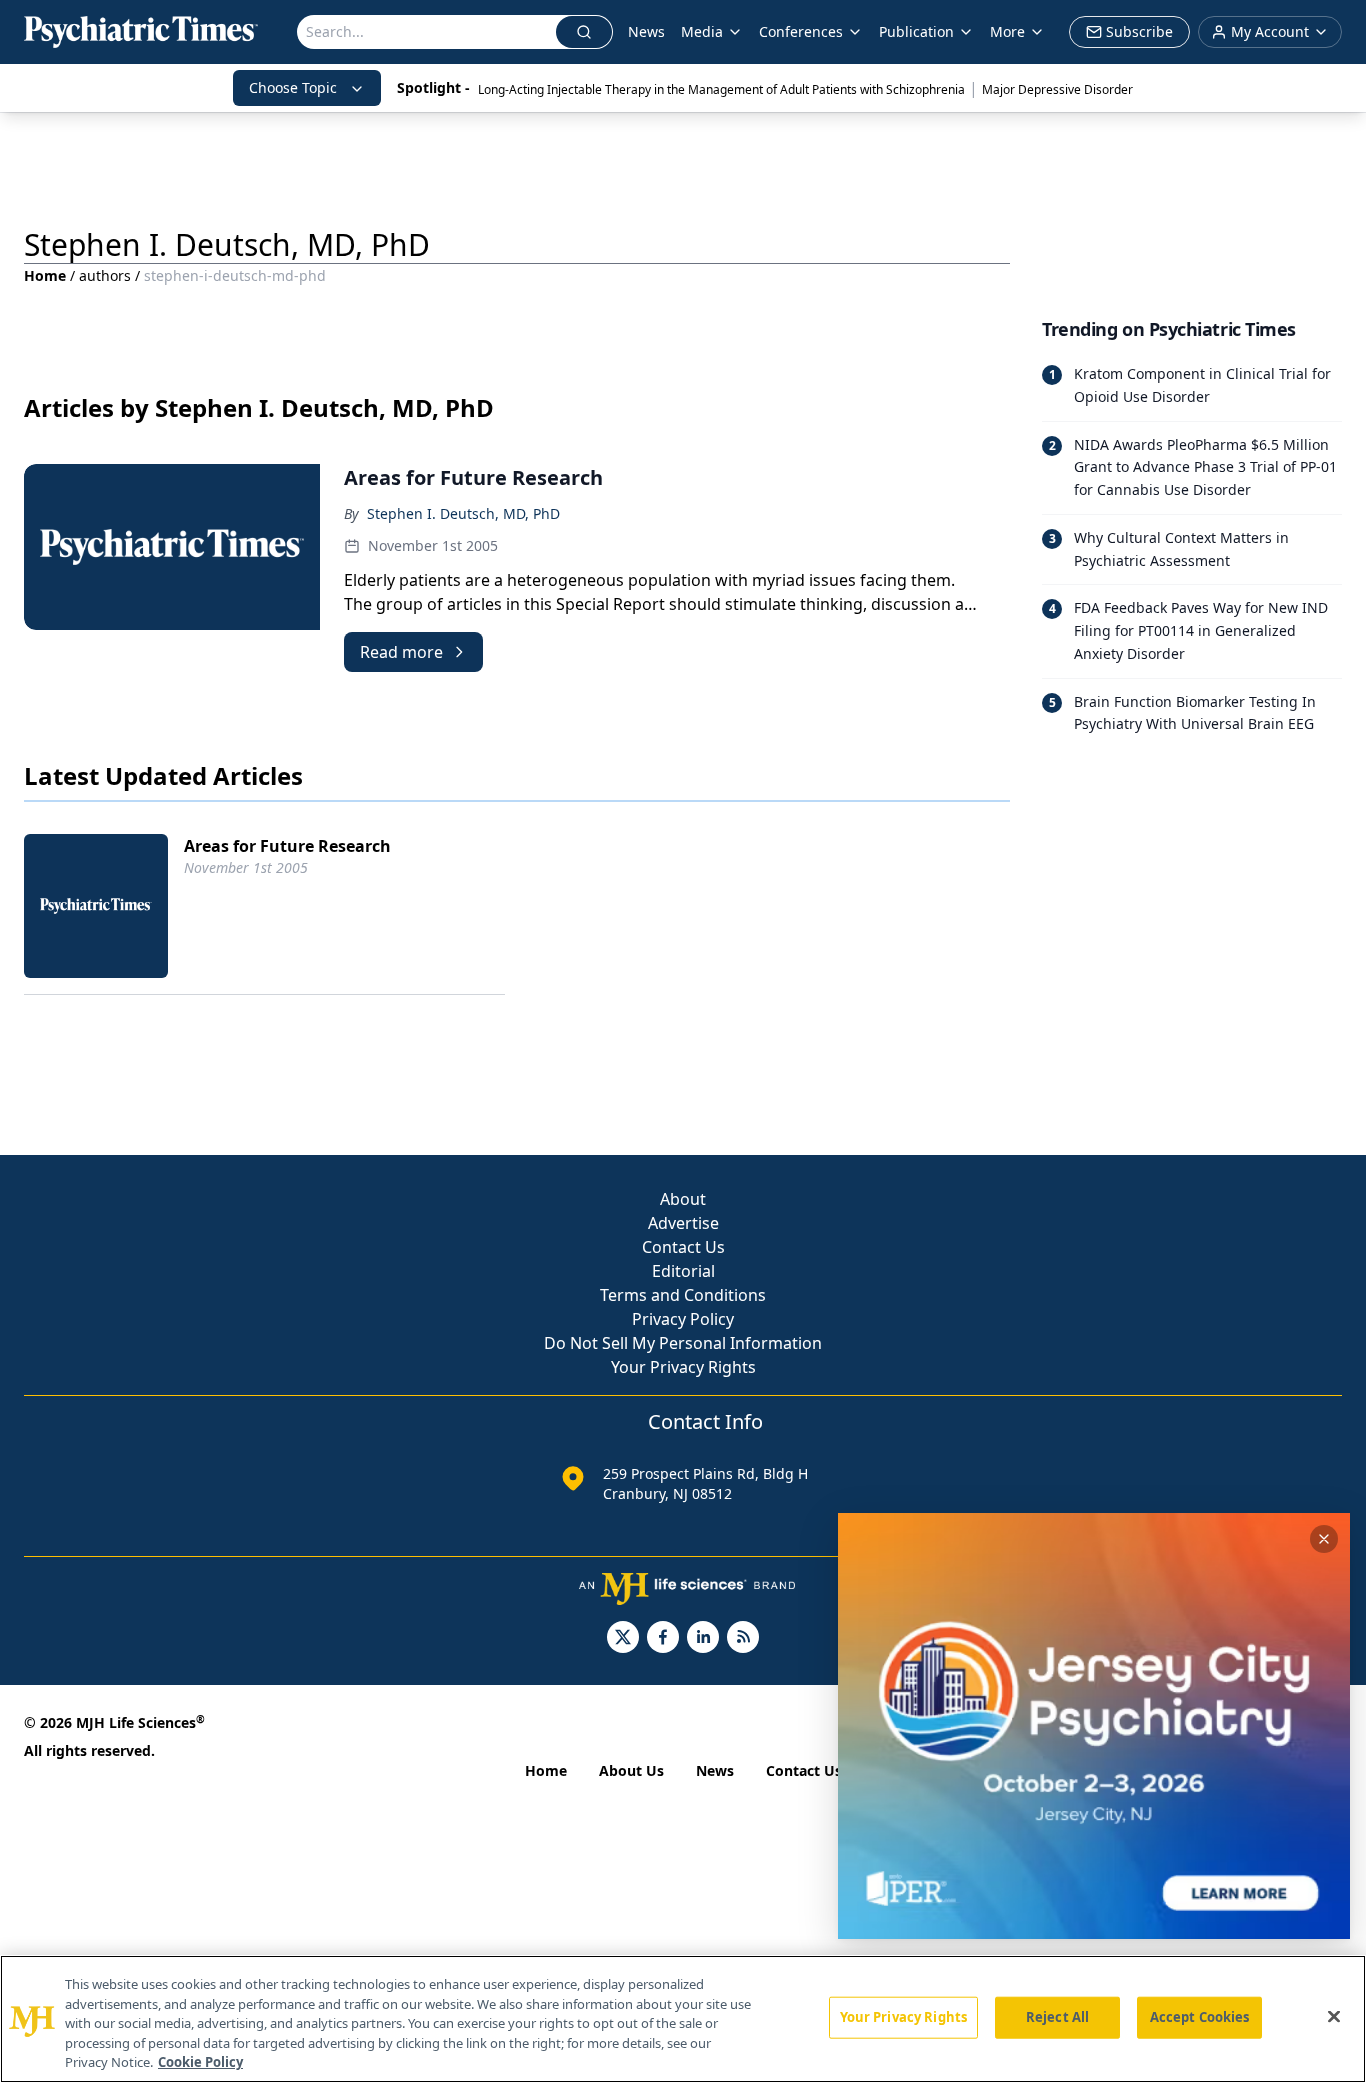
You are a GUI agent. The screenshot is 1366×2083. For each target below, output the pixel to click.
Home (45, 275)
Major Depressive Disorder (1057, 89)
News (646, 31)
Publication (916, 31)
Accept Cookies (1200, 2017)
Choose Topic (293, 87)
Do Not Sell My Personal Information (683, 1343)
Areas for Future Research (287, 846)
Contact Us (683, 1247)
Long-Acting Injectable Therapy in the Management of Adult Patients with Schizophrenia (721, 89)
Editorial (683, 1271)
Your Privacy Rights (683, 1367)
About (683, 1199)
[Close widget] (1324, 1539)
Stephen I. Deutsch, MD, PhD (463, 513)
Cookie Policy (200, 2062)
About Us (631, 1770)
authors (105, 275)
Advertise (683, 1223)
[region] (683, 2019)
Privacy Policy (683, 1319)
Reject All (1057, 2017)
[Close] (1334, 2017)
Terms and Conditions (683, 1295)
